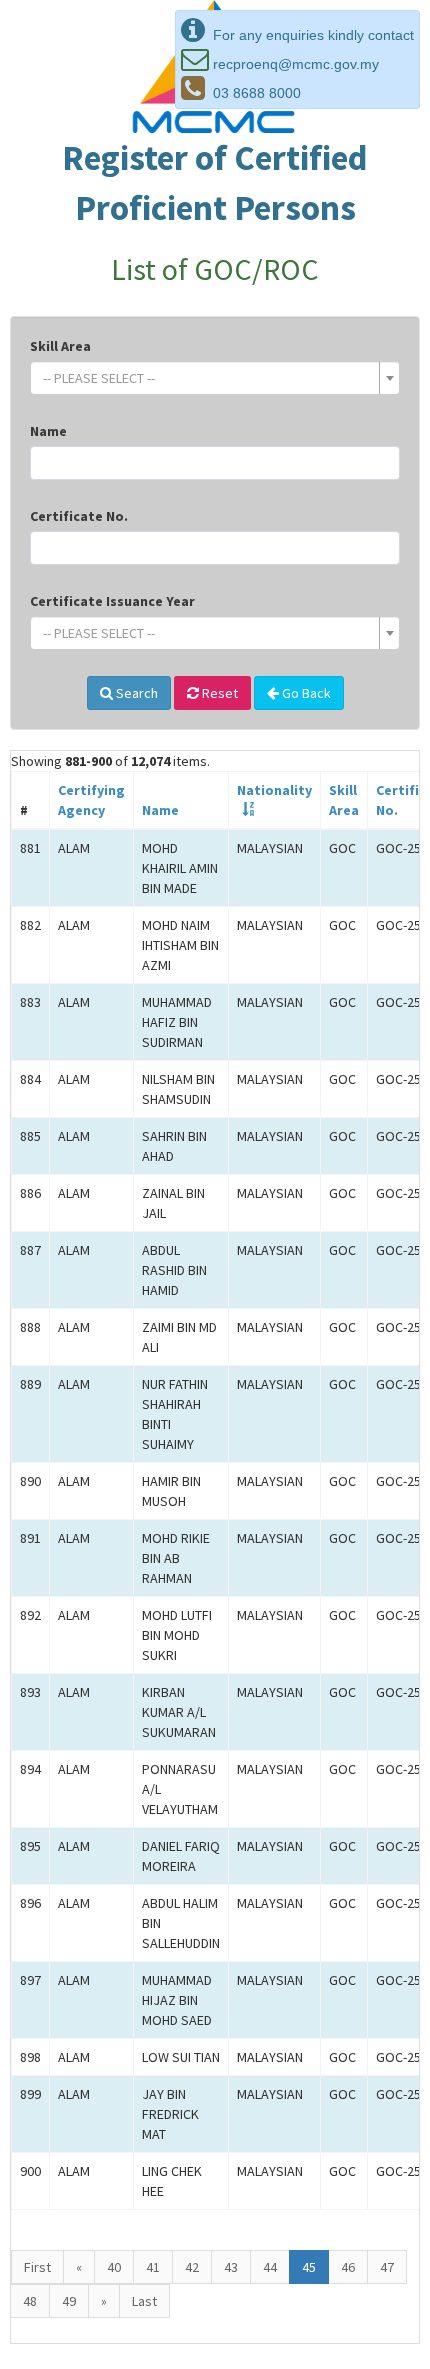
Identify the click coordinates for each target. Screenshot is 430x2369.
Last (144, 2301)
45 (309, 2267)
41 (153, 2267)
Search (135, 693)
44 (270, 2267)
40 (114, 2267)
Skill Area (60, 346)
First (37, 2267)
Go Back (305, 693)
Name (48, 431)
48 (30, 2301)
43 (231, 2267)
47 (387, 2267)
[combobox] (215, 378)
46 (348, 2267)
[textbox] (209, 378)
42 (192, 2267)
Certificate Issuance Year (112, 601)
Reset (218, 693)
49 (69, 2301)
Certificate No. (79, 516)
